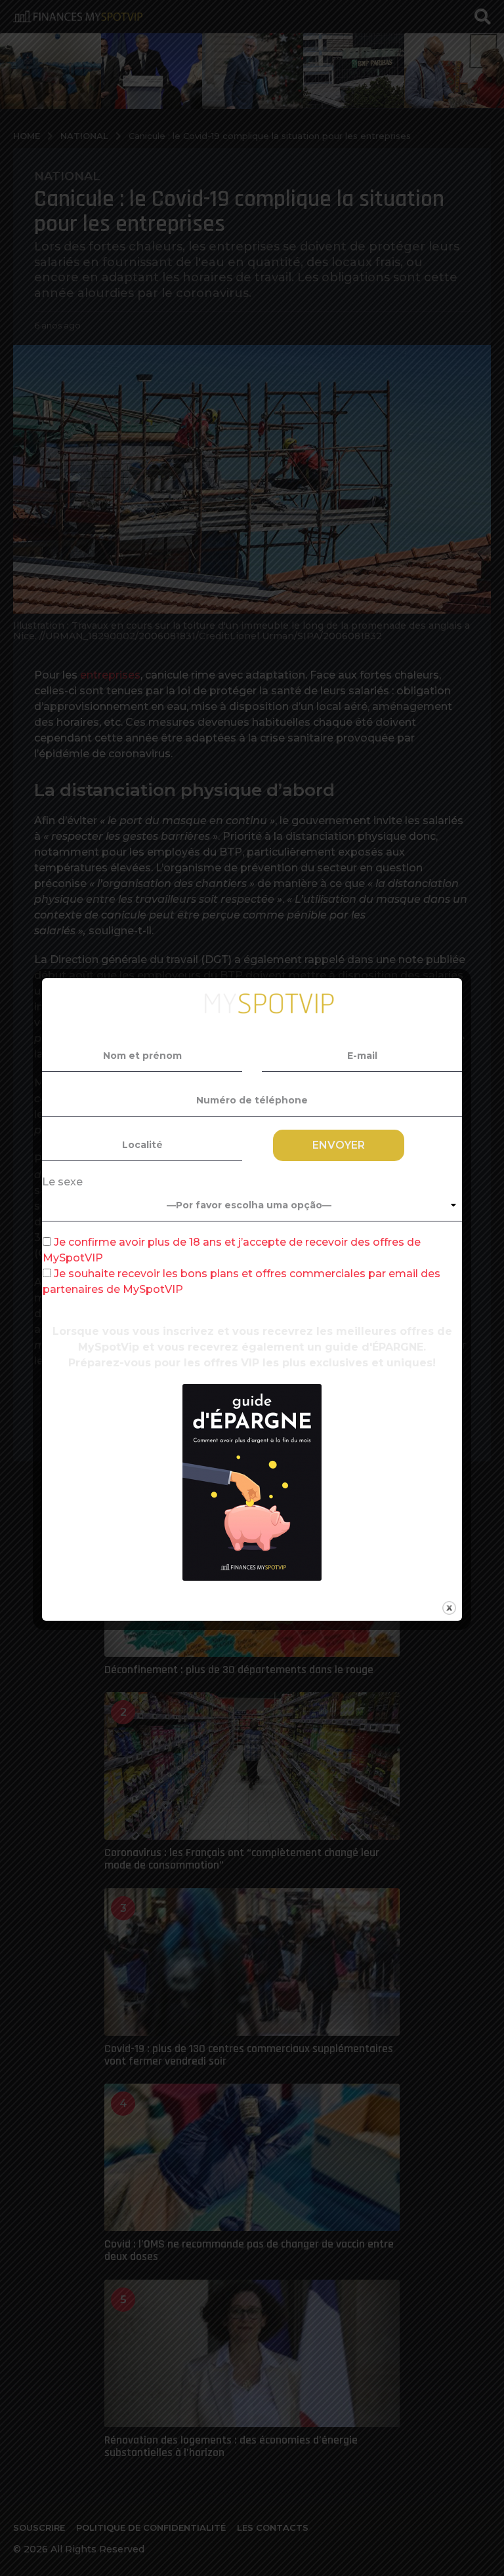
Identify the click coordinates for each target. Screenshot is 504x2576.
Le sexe (62, 1182)
